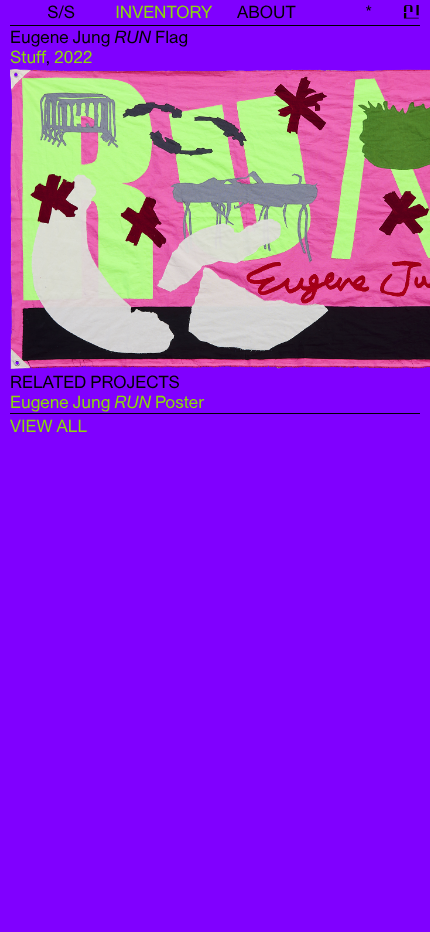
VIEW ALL (48, 426)
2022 (73, 57)
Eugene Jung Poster (107, 402)
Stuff (28, 57)
